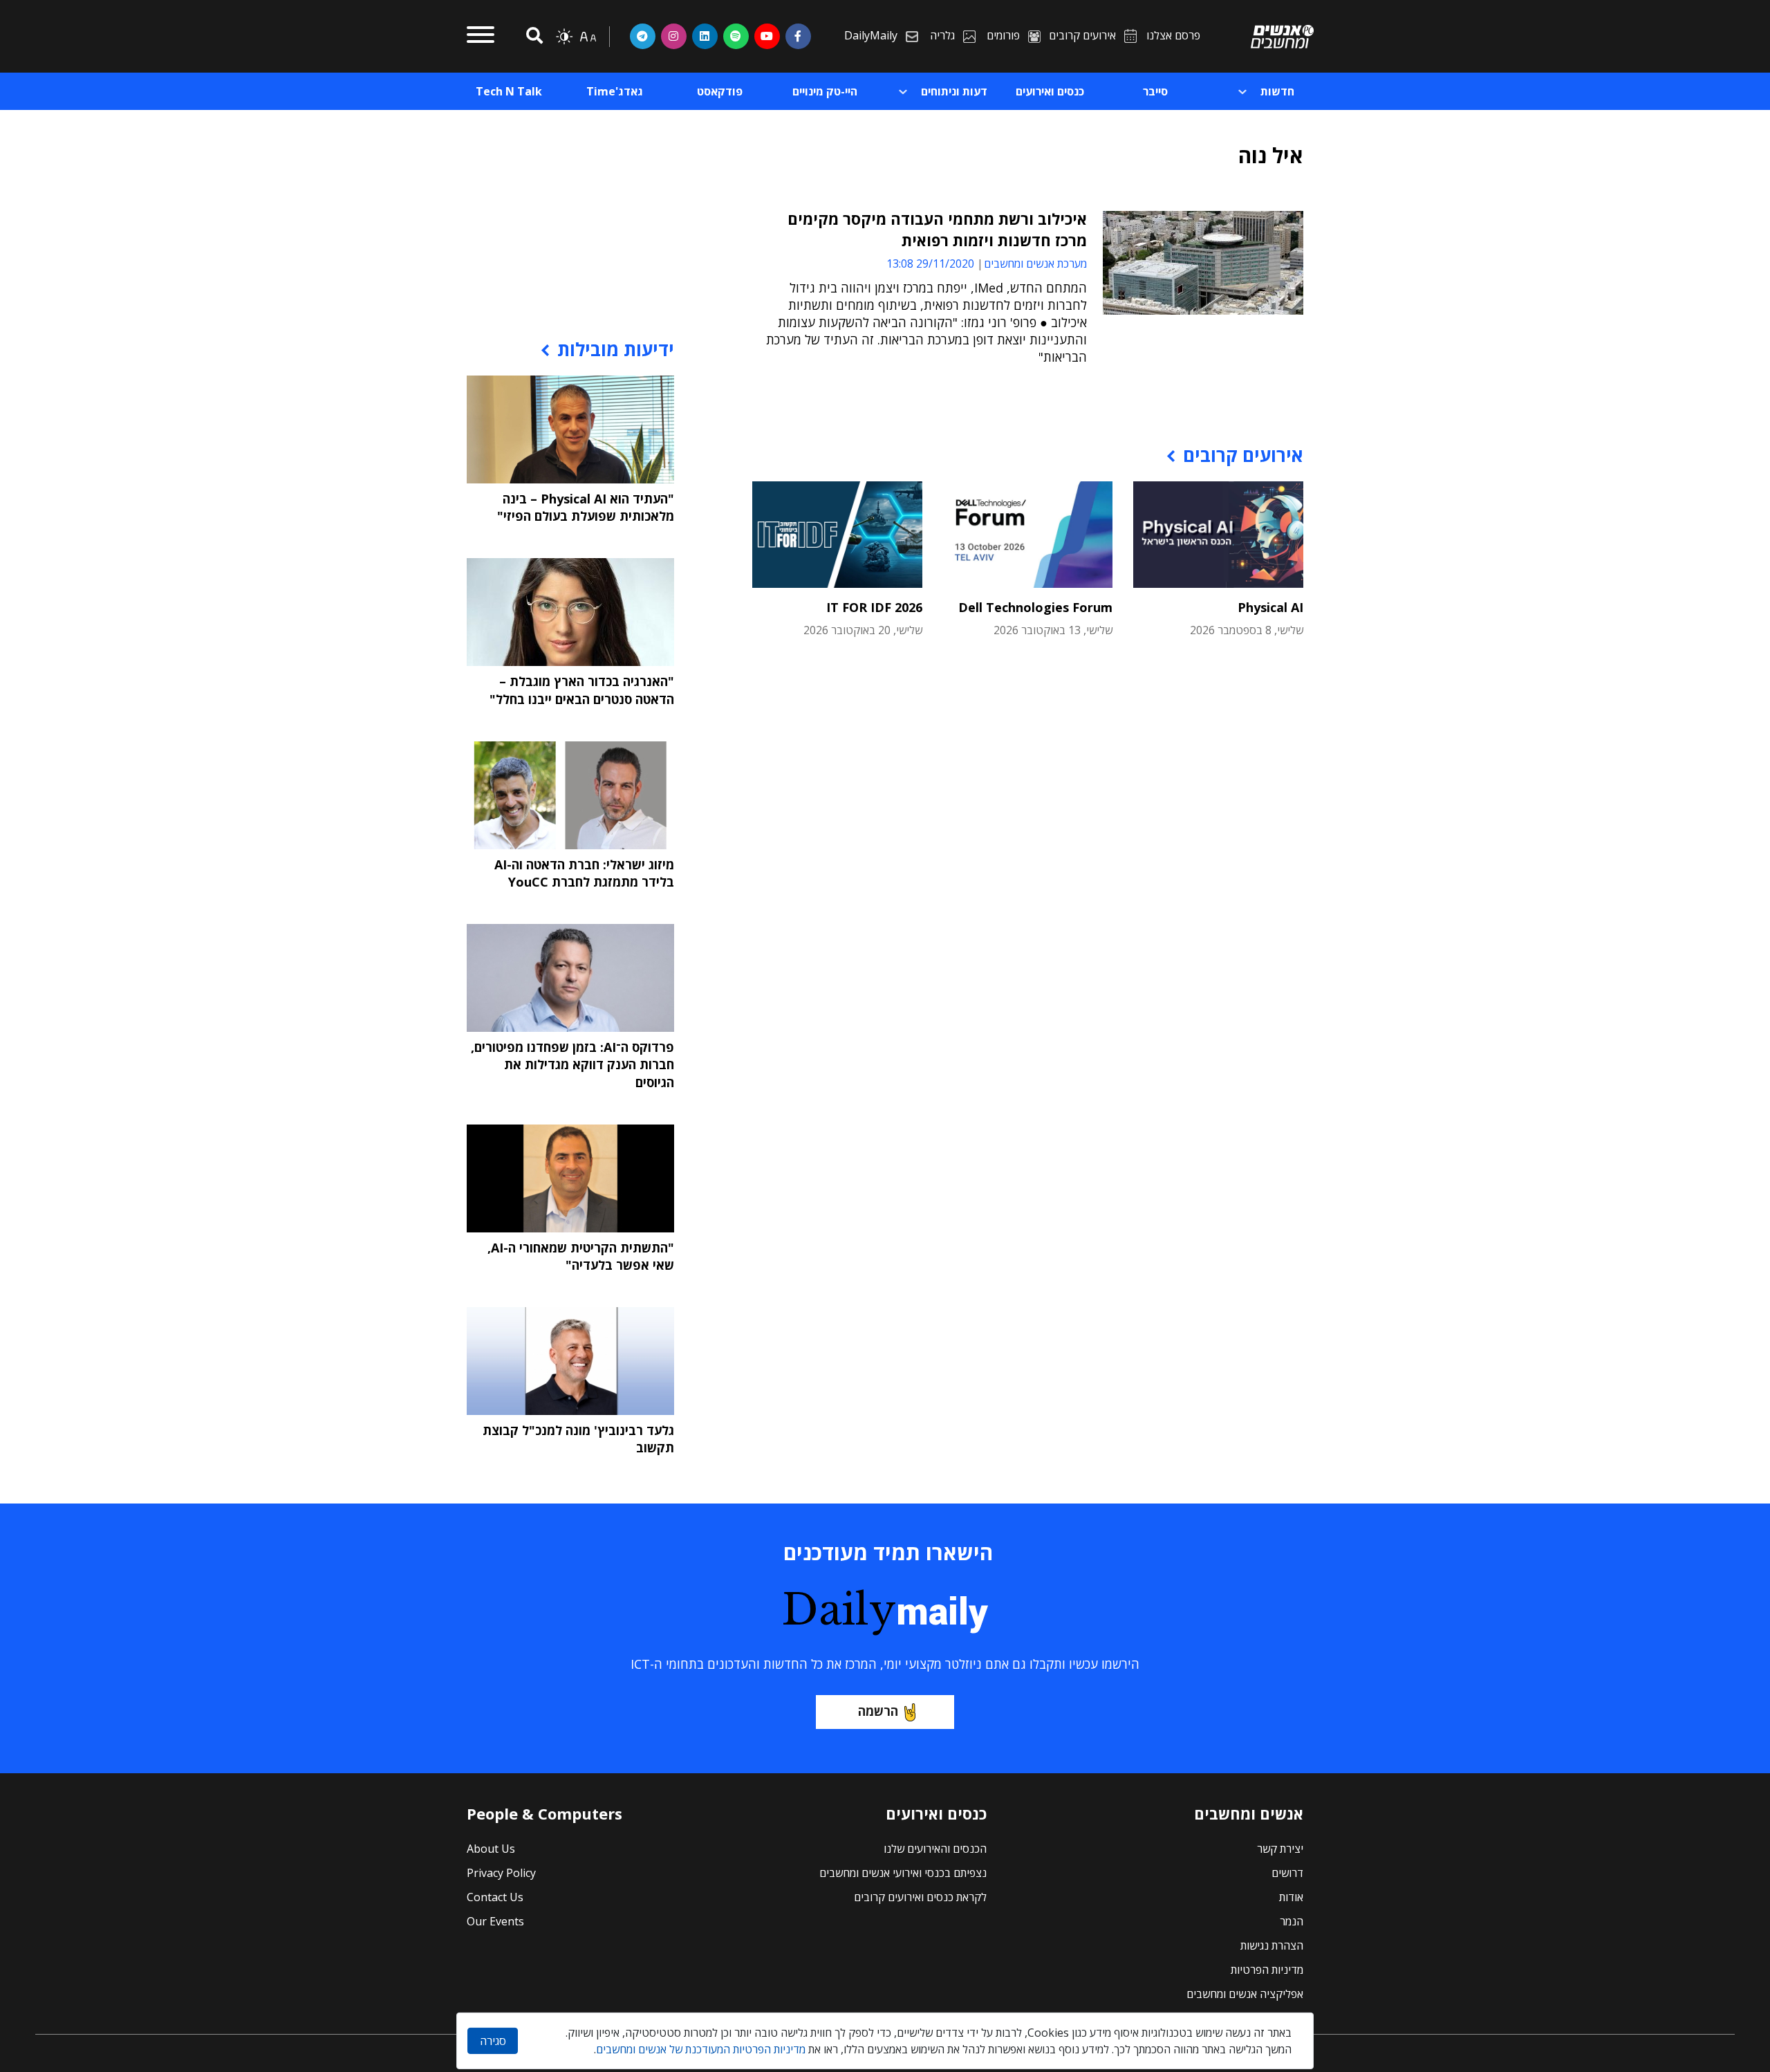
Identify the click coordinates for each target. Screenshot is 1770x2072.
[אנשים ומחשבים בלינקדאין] (705, 36)
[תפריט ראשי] (481, 37)
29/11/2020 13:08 (930, 263)
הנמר (1292, 1921)
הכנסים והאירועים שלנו (935, 1849)
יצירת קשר (1280, 1849)
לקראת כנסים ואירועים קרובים (920, 1897)
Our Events (495, 1921)
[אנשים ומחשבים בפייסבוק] (798, 36)
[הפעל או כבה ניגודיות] (564, 37)
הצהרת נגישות (1272, 1945)
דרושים (1287, 1873)
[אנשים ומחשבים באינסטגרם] (674, 36)
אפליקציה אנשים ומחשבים (1245, 1994)
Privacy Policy (501, 1873)
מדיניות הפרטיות (1267, 1970)
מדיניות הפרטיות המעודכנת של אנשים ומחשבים (701, 2049)
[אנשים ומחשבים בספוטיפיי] (736, 36)
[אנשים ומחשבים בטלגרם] (643, 36)
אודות (1291, 1897)
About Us (491, 1849)
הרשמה (878, 1711)
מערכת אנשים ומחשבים (1035, 263)
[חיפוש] (532, 36)
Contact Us (495, 1897)
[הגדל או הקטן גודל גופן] (588, 37)
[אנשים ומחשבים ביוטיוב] (767, 36)
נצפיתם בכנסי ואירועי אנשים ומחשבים (903, 1873)
